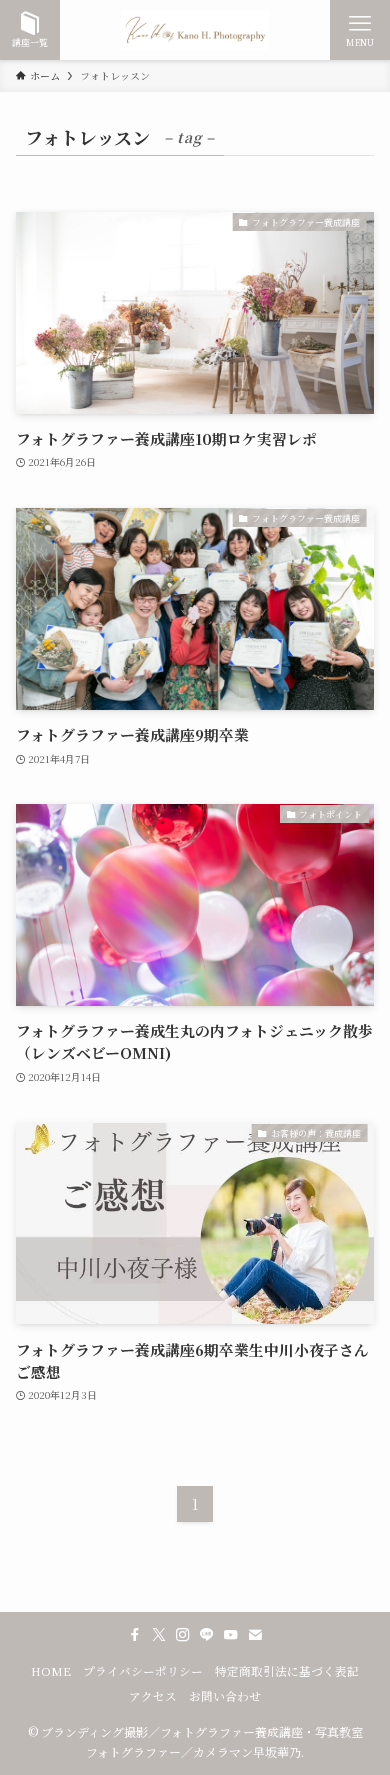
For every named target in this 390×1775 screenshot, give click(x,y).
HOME (51, 1671)
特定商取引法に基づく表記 (287, 1671)
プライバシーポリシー (143, 1671)
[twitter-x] (159, 1635)
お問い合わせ (225, 1696)
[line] (207, 1635)
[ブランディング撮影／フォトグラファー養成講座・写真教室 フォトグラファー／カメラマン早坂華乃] (195, 30)
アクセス (153, 1696)
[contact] (255, 1635)
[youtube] (231, 1635)
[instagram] (183, 1635)
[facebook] (135, 1635)
